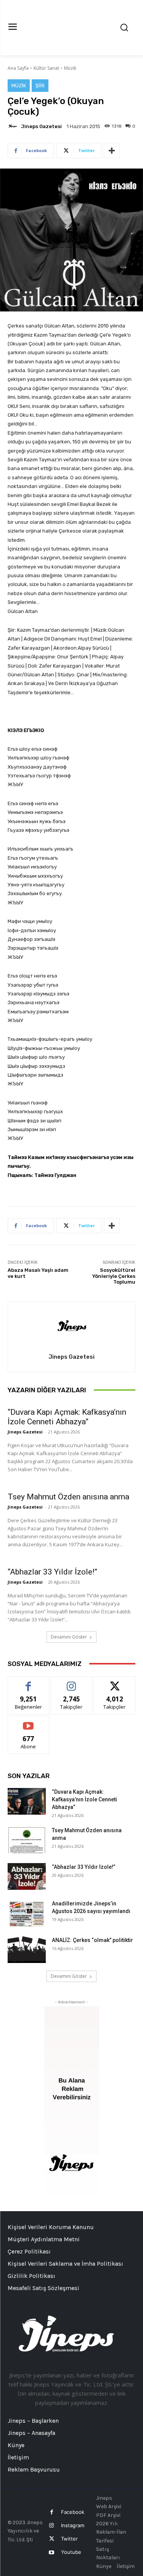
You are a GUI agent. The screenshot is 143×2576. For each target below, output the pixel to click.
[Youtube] (52, 2553)
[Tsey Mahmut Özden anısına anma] (27, 1840)
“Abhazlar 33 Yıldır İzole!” (52, 1572)
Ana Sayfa (18, 68)
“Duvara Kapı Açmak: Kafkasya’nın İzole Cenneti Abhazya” (67, 1417)
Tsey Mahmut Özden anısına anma (68, 1497)
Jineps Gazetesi (41, 126)
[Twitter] (52, 2539)
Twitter (69, 2539)
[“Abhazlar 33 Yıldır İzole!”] (27, 1876)
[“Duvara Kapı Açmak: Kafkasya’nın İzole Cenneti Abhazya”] (27, 1801)
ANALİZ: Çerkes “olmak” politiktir (92, 1940)
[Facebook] (52, 2512)
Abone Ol (28, 1722)
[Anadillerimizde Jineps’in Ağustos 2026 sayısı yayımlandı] (27, 1913)
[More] (112, 151)
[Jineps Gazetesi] (14, 126)
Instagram (73, 2525)
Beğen (29, 1682)
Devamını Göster (69, 1637)
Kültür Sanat (46, 68)
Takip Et (71, 1682)
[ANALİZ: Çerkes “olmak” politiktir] (27, 1950)
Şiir (40, 86)
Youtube (71, 2552)
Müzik (70, 68)
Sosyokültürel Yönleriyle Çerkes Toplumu (114, 1276)
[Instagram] (52, 2525)
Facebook (73, 2512)
